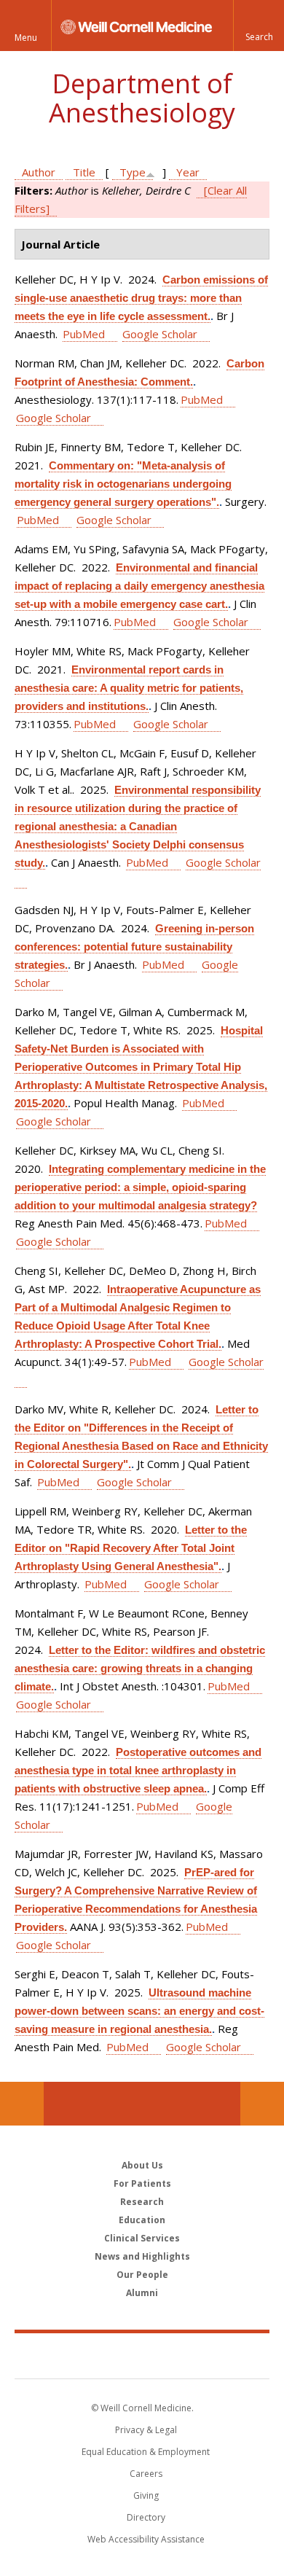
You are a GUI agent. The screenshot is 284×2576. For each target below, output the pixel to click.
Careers (146, 2474)
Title (84, 172)
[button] (259, 26)
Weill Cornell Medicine (142, 2355)
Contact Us (262, 2104)
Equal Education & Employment (146, 2452)
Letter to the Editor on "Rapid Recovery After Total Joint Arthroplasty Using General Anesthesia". (131, 1548)
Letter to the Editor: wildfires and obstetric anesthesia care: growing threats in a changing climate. (140, 1668)
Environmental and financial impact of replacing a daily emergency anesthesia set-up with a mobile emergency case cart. (139, 586)
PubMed (84, 334)
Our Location (22, 2104)
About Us (142, 2165)
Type (133, 172)
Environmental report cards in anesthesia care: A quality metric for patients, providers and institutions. (129, 688)
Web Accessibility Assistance (146, 2539)
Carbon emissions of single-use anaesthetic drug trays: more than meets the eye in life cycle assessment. (141, 298)
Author (39, 172)
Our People (142, 2275)
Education (142, 2220)
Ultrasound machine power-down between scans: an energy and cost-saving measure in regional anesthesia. (139, 2011)
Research (142, 2202)
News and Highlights (142, 2256)
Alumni (142, 2293)
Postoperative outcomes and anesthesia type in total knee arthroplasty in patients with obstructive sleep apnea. (138, 1770)
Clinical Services (142, 2238)
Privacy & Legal (146, 2430)
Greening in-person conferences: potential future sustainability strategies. (134, 947)
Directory (146, 2517)
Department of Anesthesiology (142, 98)
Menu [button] (26, 38)
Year (188, 172)
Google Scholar (160, 334)
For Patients (142, 2183)
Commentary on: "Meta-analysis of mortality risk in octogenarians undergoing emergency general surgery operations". (123, 484)
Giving (146, 2495)
